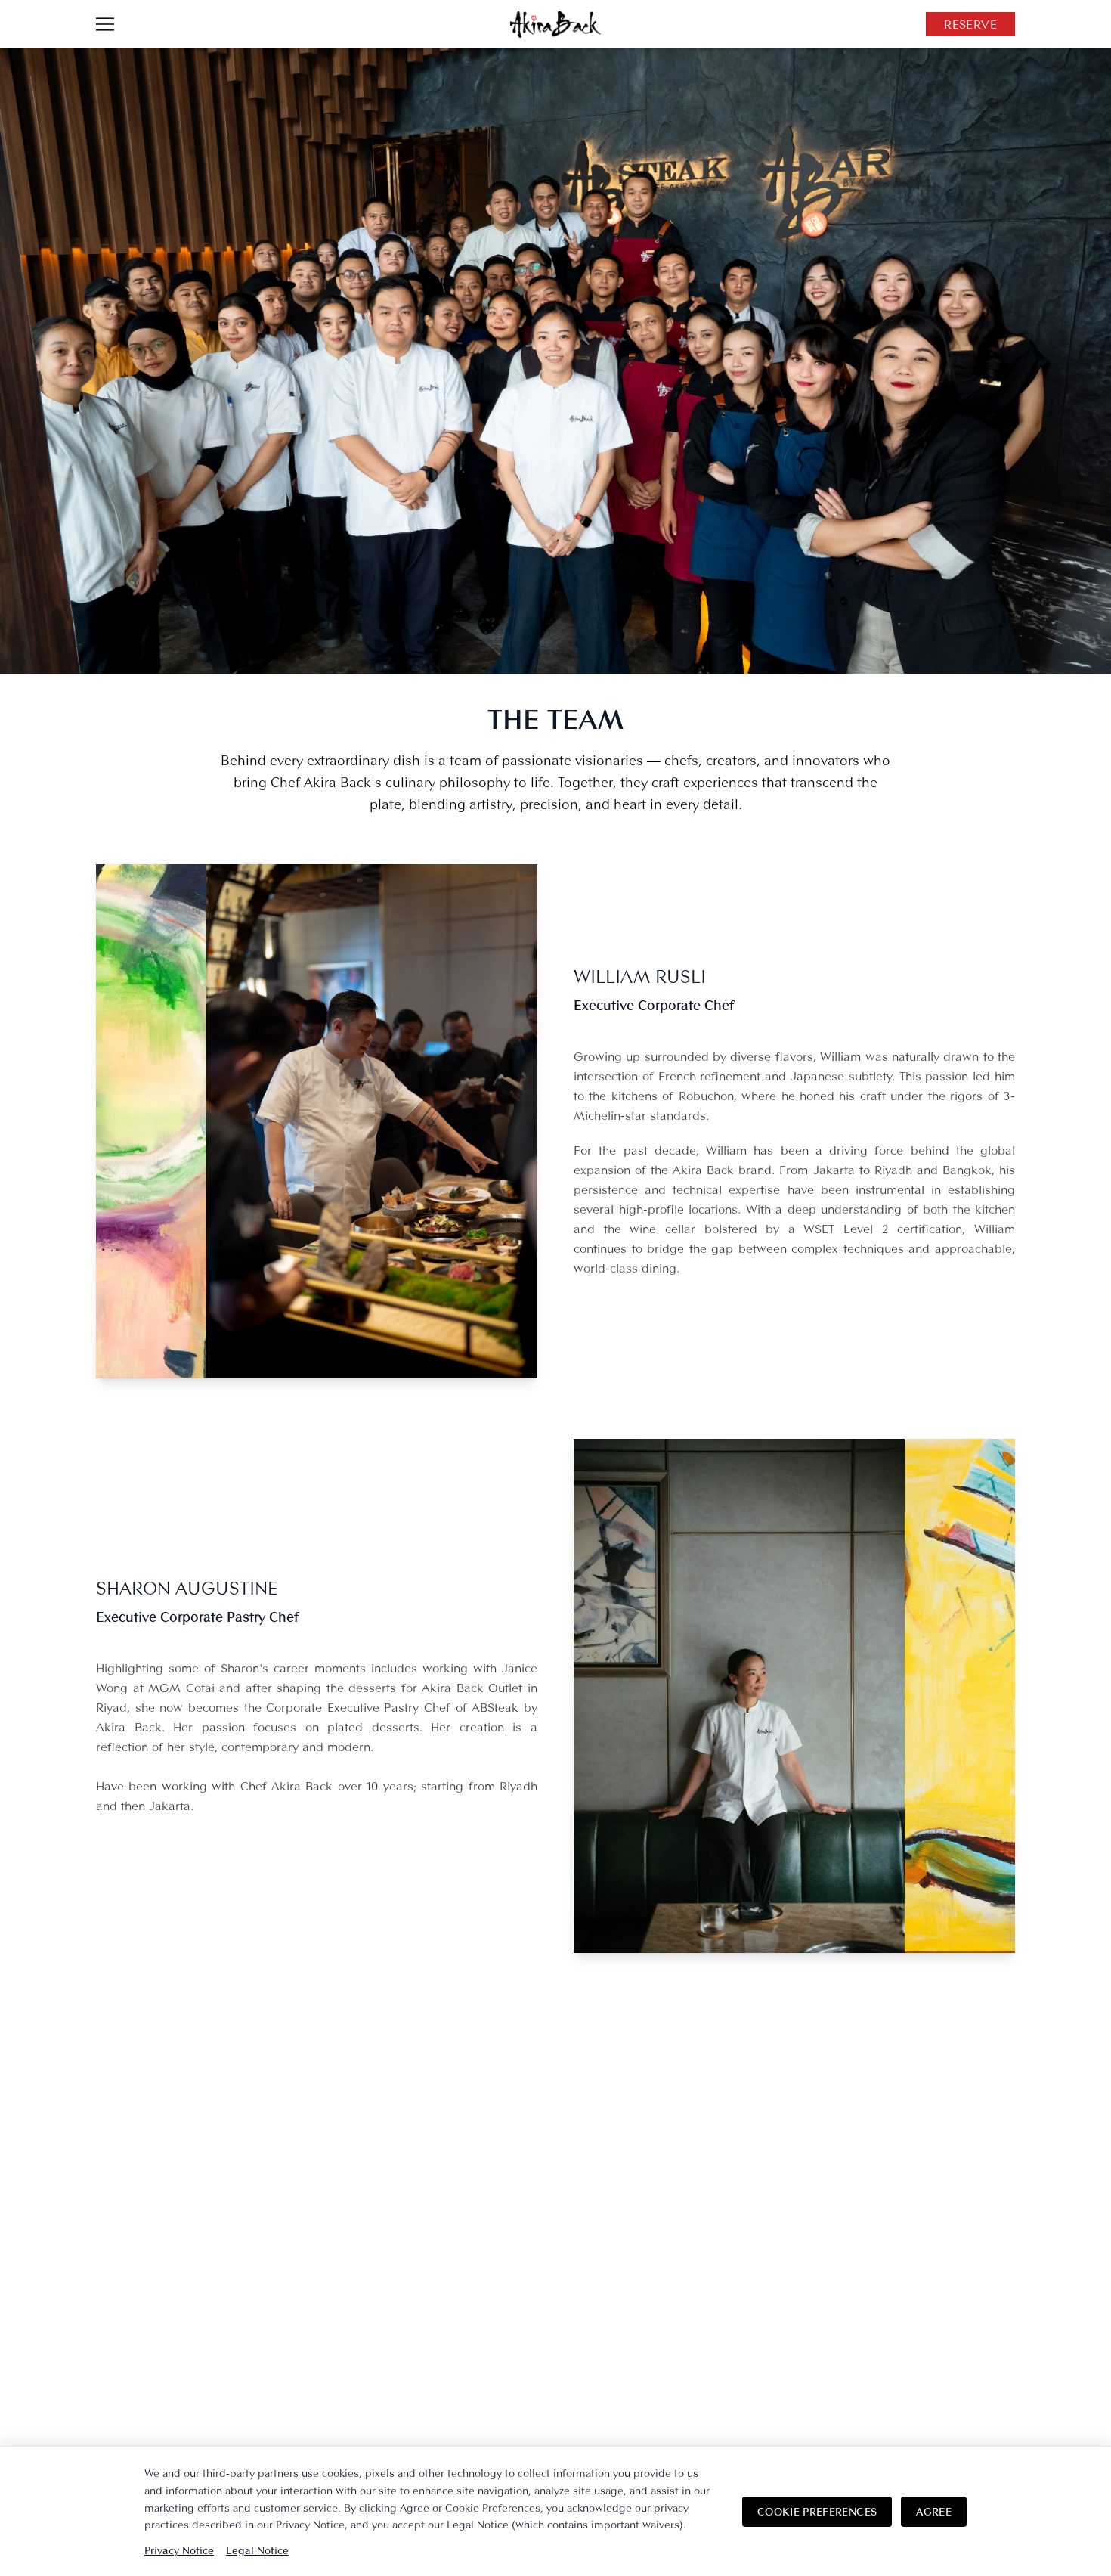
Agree (934, 2511)
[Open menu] (105, 24)
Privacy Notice (179, 2550)
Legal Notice (257, 2550)
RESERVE (970, 24)
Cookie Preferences (817, 2511)
